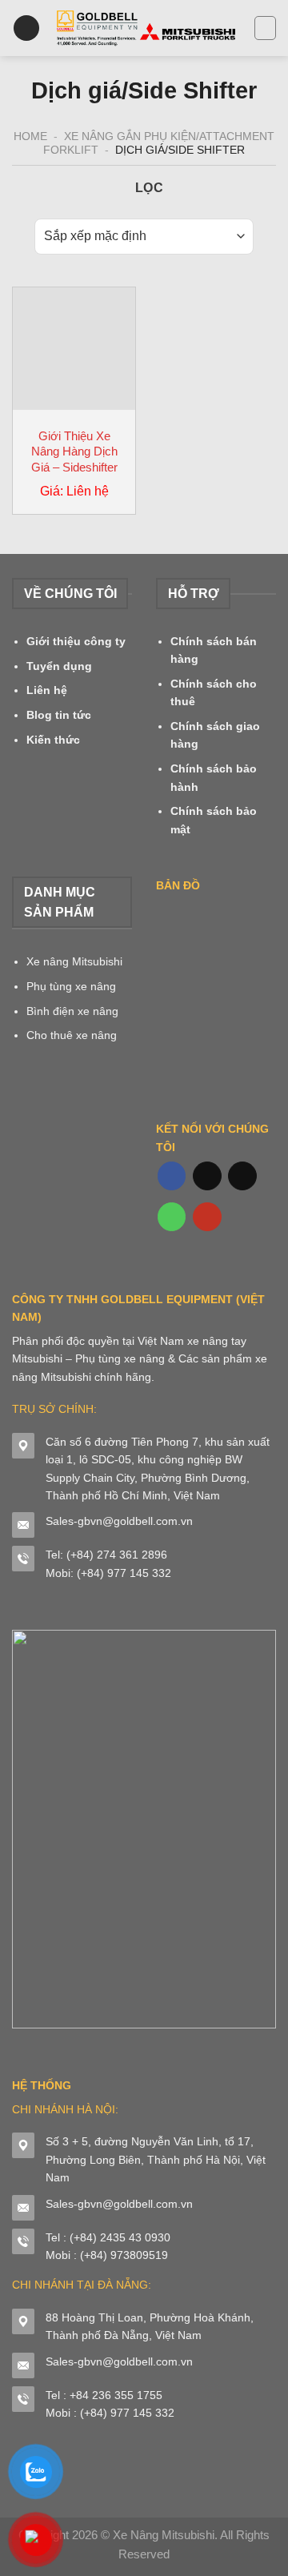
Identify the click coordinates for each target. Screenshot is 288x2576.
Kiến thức (53, 740)
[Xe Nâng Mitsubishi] (147, 28)
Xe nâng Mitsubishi (74, 961)
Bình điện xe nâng (72, 1011)
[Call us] (172, 1217)
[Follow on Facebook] (172, 1176)
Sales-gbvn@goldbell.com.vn (119, 1521)
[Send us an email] (242, 1176)
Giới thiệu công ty (76, 641)
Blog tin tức (59, 715)
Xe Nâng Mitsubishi (164, 2535)
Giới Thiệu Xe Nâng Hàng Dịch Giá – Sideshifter (74, 451)
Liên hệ (47, 690)
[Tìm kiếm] (265, 28)
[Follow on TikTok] (207, 1176)
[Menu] (26, 28)
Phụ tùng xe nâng (71, 986)
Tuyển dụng (59, 666)
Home (30, 136)
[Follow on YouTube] (207, 1217)
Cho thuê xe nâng (72, 1035)
